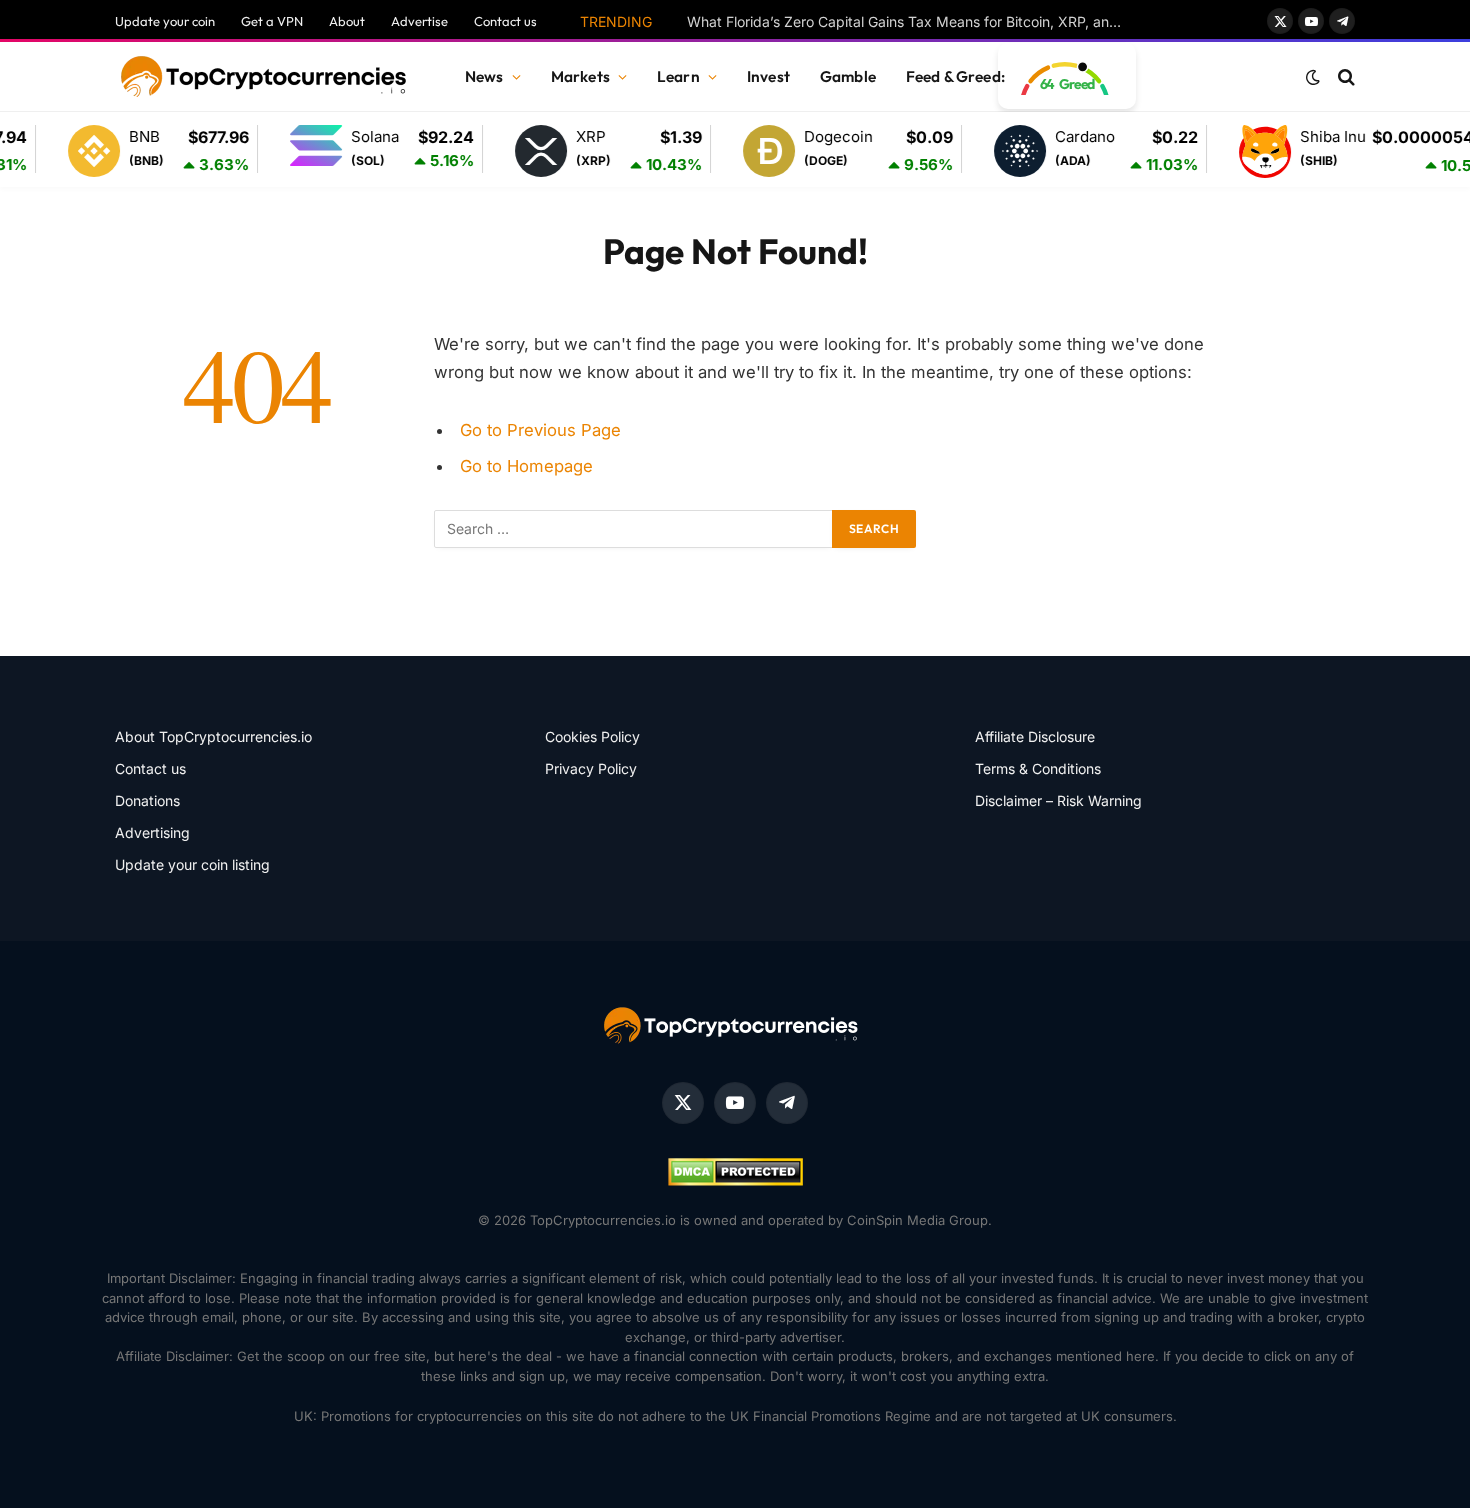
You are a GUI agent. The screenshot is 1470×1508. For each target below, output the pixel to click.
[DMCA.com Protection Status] (735, 1181)
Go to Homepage (526, 466)
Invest (768, 76)
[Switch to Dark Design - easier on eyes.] (1313, 77)
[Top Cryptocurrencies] (265, 77)
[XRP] (520, 151)
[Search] (1344, 77)
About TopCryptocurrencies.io (213, 736)
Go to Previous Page (540, 430)
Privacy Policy (591, 768)
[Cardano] (999, 151)
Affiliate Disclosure (1035, 736)
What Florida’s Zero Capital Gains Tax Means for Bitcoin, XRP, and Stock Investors (912, 21)
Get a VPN (272, 21)
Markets (580, 76)
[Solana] (295, 149)
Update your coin (165, 21)
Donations (147, 800)
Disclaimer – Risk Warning (1058, 800)
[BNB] (73, 151)
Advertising (152, 832)
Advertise (419, 21)
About (347, 21)
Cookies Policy (592, 736)
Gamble (848, 76)
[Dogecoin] (748, 151)
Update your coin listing (192, 864)
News (484, 76)
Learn (678, 76)
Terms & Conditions (1038, 768)
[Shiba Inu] (1244, 151)
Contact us (505, 21)
